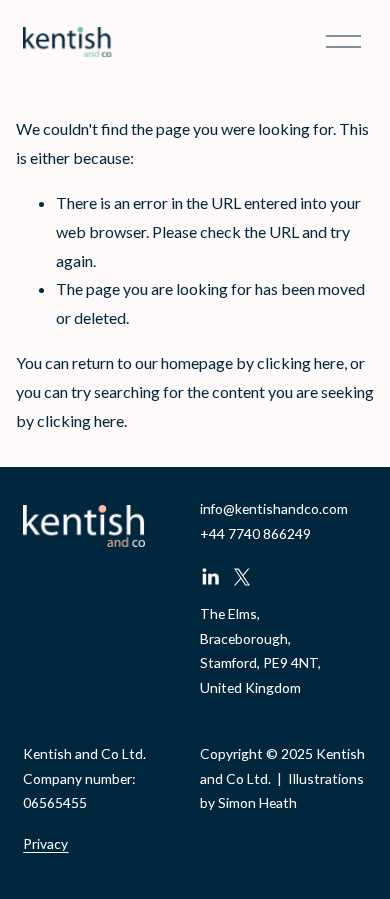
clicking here (300, 362)
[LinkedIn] (210, 577)
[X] (242, 577)
